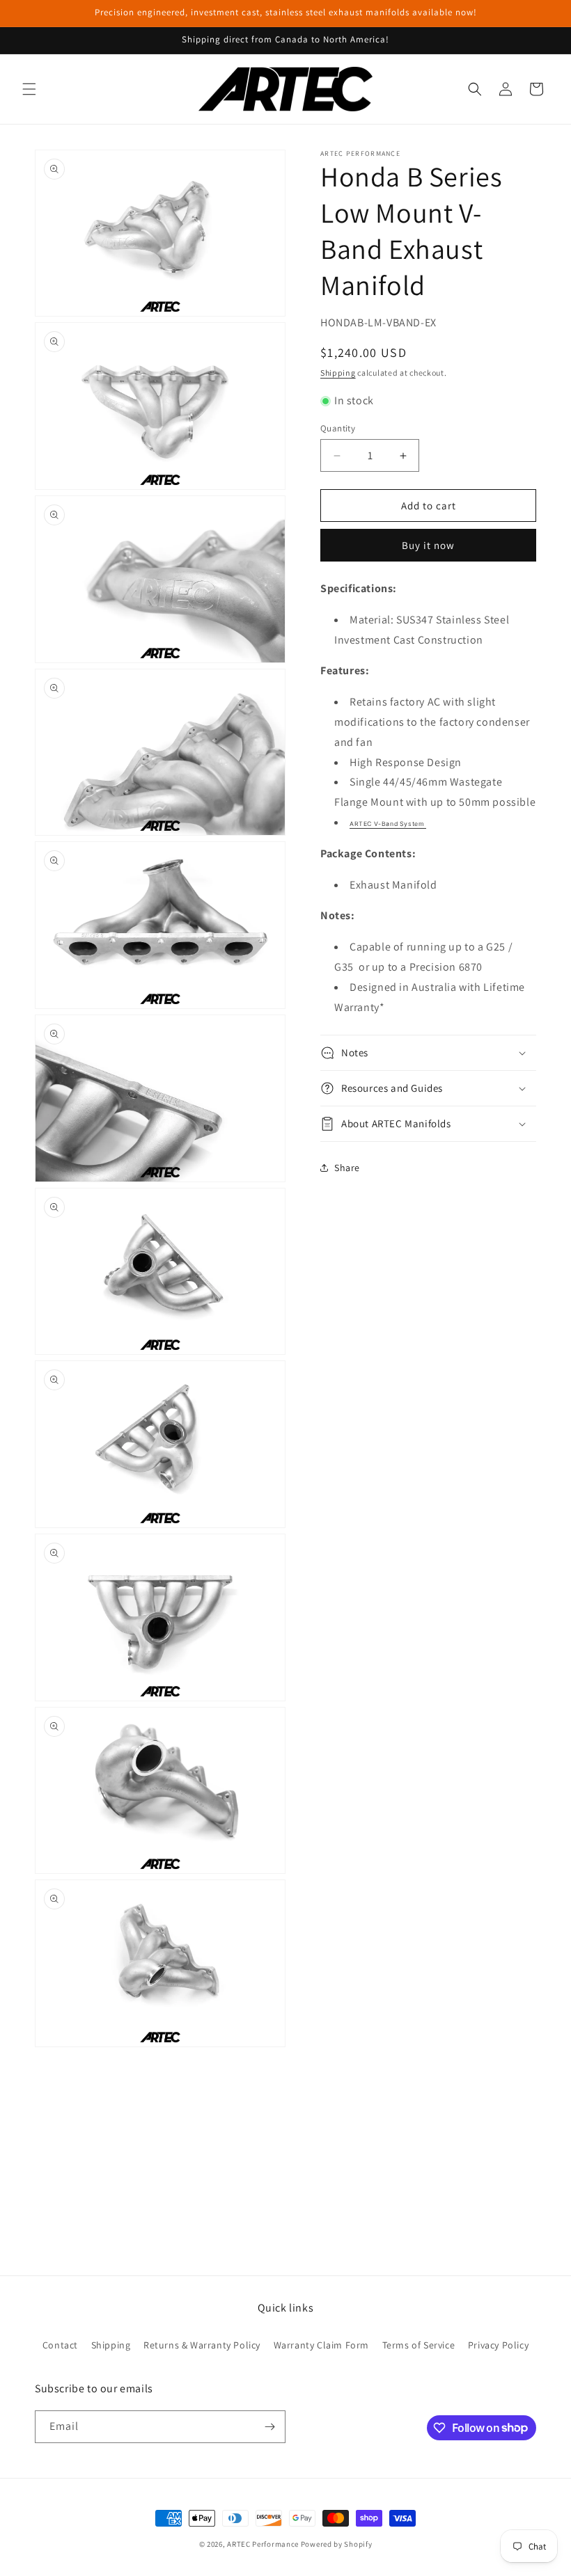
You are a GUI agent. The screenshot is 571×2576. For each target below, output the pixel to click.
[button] (29, 89)
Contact (60, 2345)
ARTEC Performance (263, 2544)
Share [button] (347, 1168)
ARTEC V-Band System (388, 824)
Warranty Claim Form (321, 2345)
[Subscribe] (269, 2427)
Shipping (338, 373)
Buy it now (428, 545)
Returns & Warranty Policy (202, 2345)
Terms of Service (419, 2345)
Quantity (338, 428)
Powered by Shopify (337, 2544)
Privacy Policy (498, 2345)
